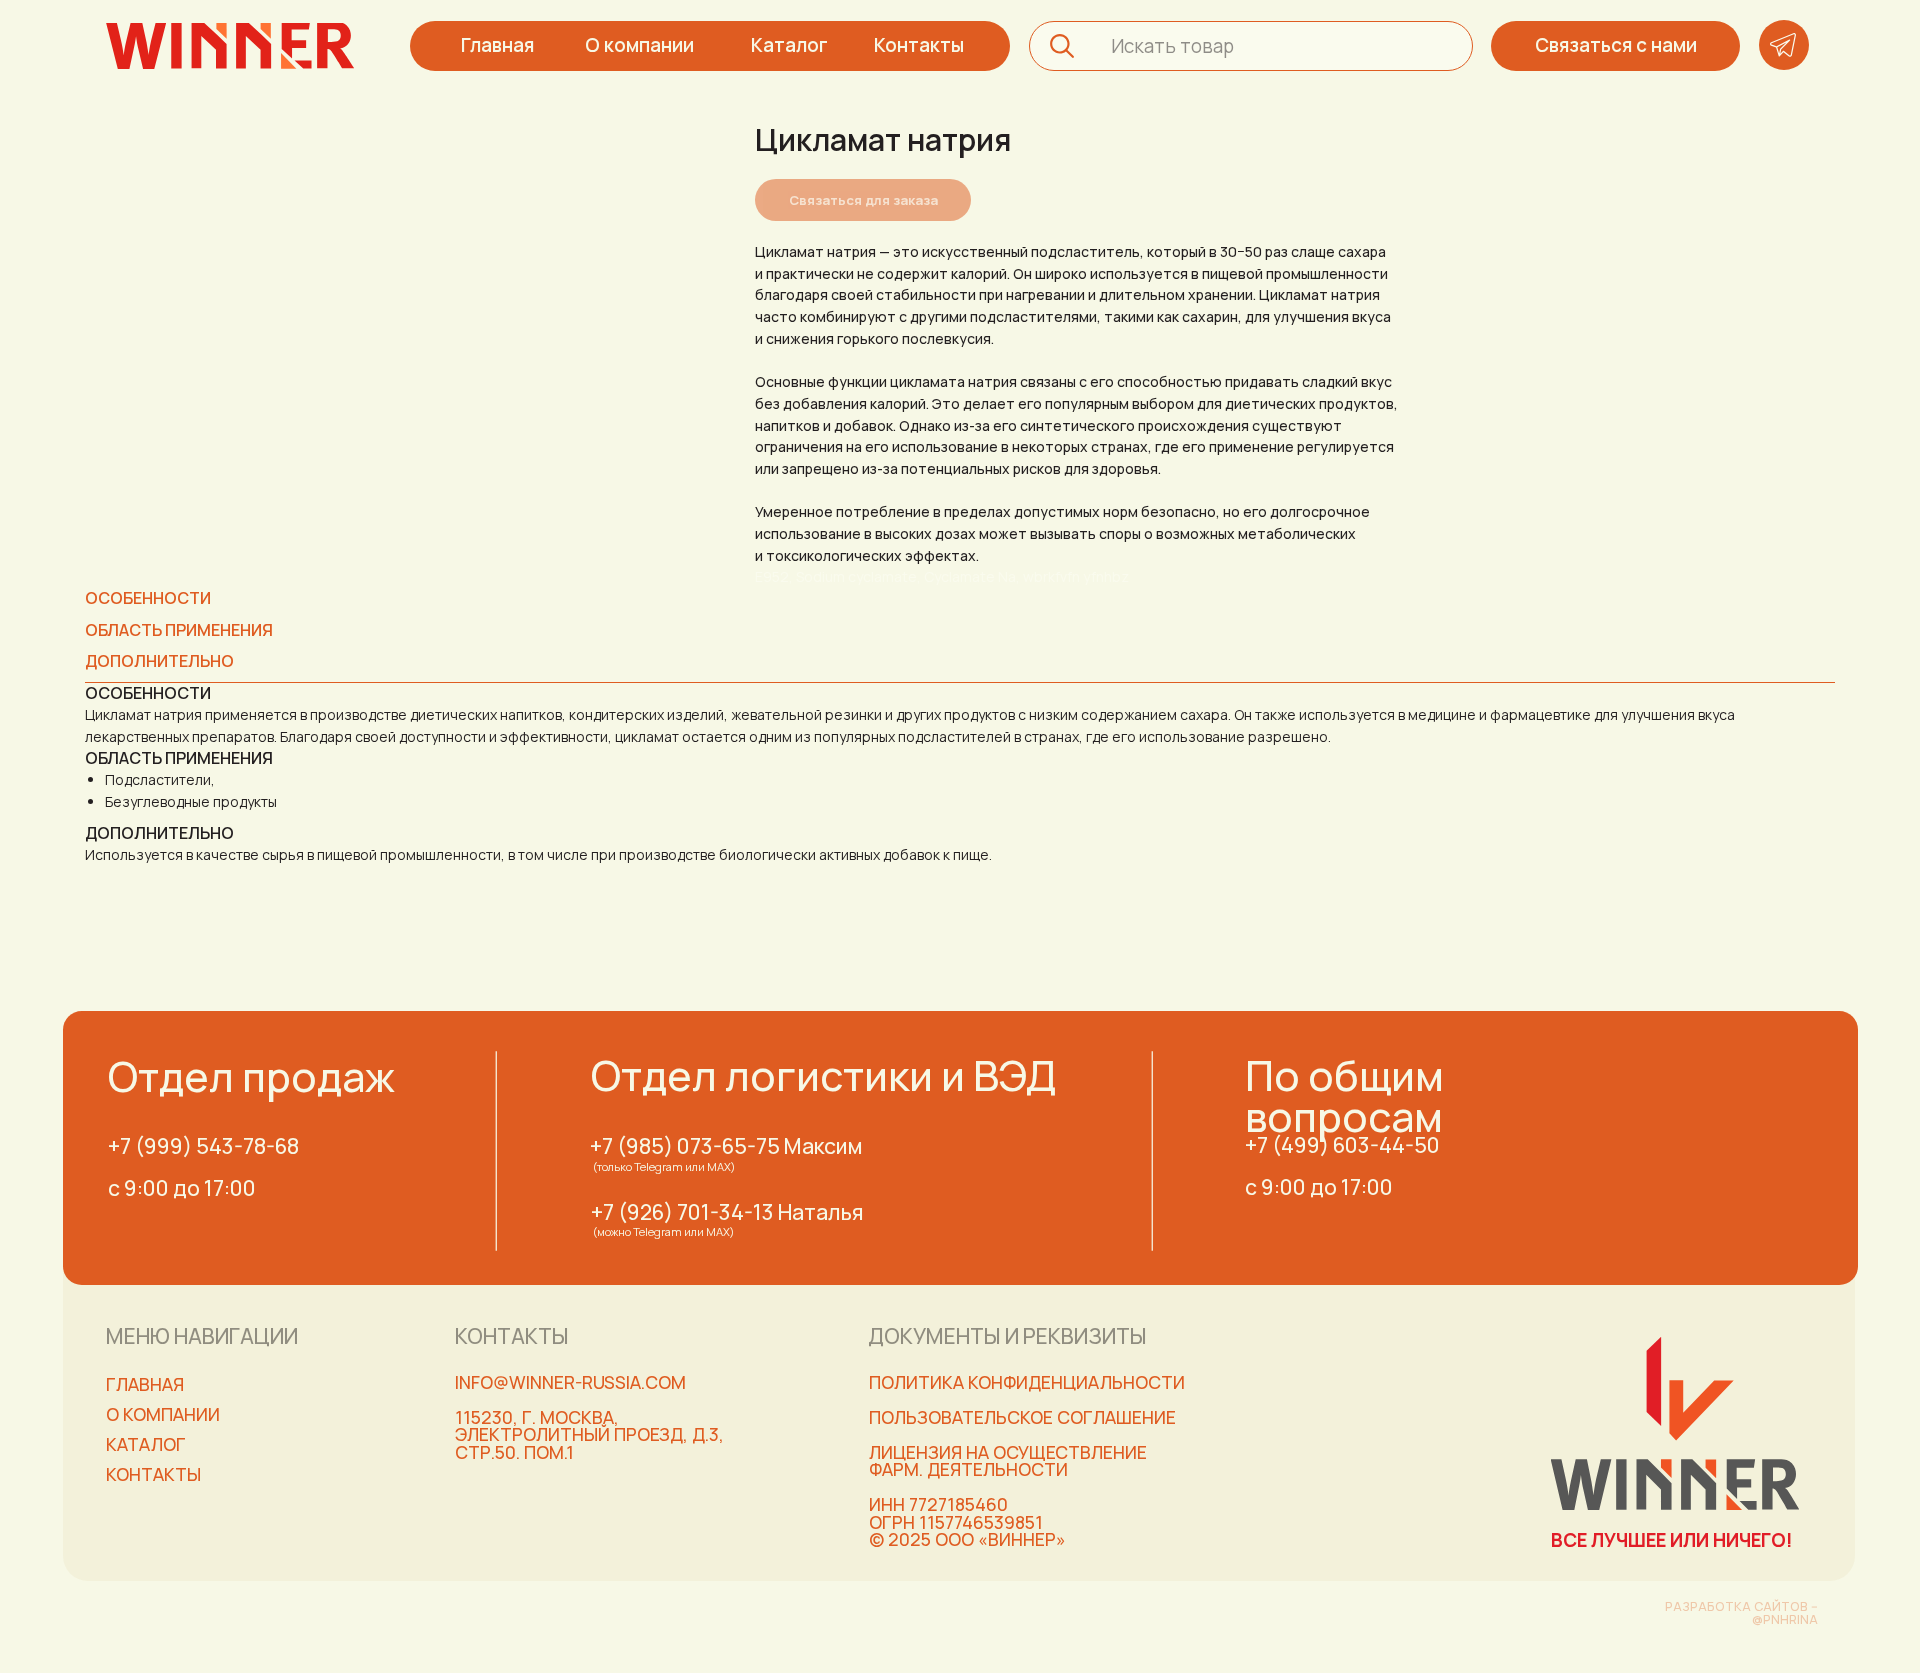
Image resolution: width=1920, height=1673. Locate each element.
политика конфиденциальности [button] (1027, 1382)
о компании (163, 1414)
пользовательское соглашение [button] (1022, 1417)
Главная (497, 45)
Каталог (789, 45)
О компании (639, 45)
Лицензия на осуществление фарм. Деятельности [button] (1008, 1461)
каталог (146, 1444)
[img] (230, 46)
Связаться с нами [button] (1616, 45)
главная (145, 1384)
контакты (153, 1474)
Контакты (919, 45)
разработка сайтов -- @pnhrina (1741, 1613)
